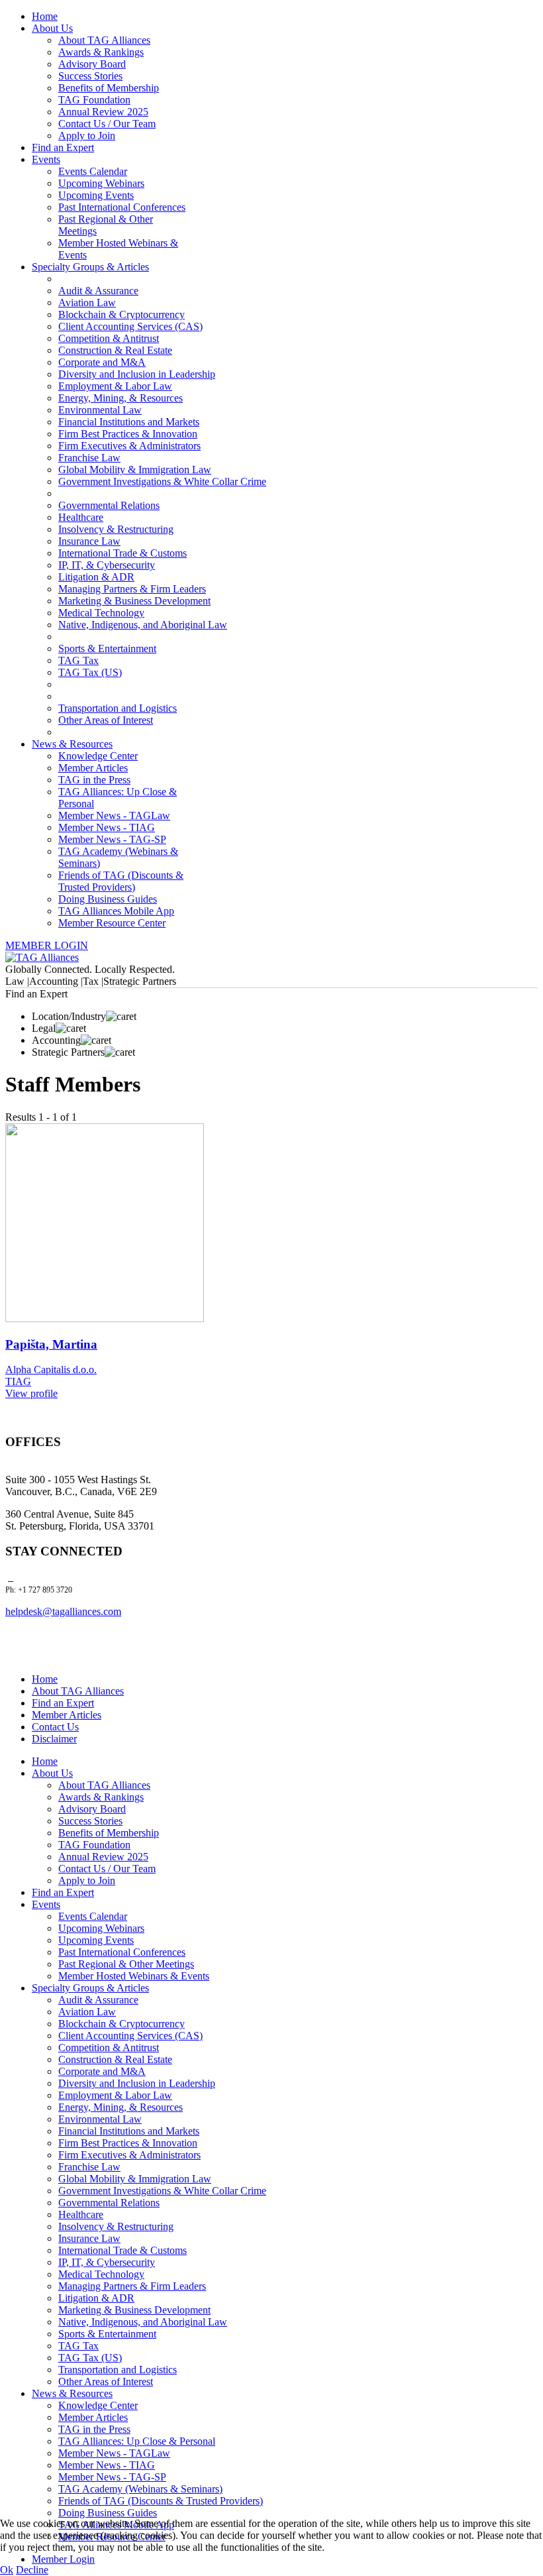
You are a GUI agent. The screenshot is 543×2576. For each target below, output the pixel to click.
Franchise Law (89, 458)
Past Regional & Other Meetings (126, 1964)
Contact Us (55, 1727)
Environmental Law (100, 410)
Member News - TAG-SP (112, 839)
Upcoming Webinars (101, 183)
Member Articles (93, 768)
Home (45, 16)
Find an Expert (63, 147)
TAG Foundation (94, 100)
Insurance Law (89, 541)
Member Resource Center (112, 923)
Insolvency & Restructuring (116, 529)
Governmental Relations (109, 505)
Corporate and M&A (102, 362)
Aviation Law (87, 303)
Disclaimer (54, 1739)
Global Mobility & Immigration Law (135, 470)
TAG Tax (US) (90, 672)
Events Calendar (93, 171)
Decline (32, 2570)
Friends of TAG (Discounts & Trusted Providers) (121, 881)
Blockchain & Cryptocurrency (122, 314)
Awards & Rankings (101, 52)
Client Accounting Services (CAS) (130, 326)
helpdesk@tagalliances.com (63, 1611)
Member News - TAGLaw (114, 815)
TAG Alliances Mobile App (116, 911)
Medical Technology (101, 613)
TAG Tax (78, 660)
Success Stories (90, 76)
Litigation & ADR (96, 577)
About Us (52, 28)
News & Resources (72, 744)
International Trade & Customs (123, 553)
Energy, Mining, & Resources (121, 398)
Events (46, 159)
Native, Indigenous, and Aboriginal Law (143, 625)
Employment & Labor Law (115, 386)
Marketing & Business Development (134, 601)
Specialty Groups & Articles (90, 267)
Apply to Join (87, 136)
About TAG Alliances (104, 40)
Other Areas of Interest (106, 720)
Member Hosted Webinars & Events (134, 1976)
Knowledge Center (98, 756)
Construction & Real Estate (115, 350)
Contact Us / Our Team (107, 124)
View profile (31, 1393)
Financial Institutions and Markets (129, 422)
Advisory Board (92, 64)
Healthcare (81, 517)
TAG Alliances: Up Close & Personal (137, 2441)
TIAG (18, 1381)
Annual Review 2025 (103, 112)
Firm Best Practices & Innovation (128, 434)
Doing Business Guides (108, 899)
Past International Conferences (122, 207)
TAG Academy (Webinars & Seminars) (140, 2489)
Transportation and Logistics (118, 708)
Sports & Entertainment (107, 648)
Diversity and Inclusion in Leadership (137, 374)
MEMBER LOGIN (47, 945)
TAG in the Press (94, 780)
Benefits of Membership (109, 88)
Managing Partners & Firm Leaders (132, 589)
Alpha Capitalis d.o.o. (51, 1370)
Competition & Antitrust (109, 338)
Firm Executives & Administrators (129, 446)
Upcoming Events (96, 195)
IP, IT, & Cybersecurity (107, 565)
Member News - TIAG (107, 827)
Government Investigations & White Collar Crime (162, 481)
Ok (7, 2570)
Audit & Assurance (98, 291)
